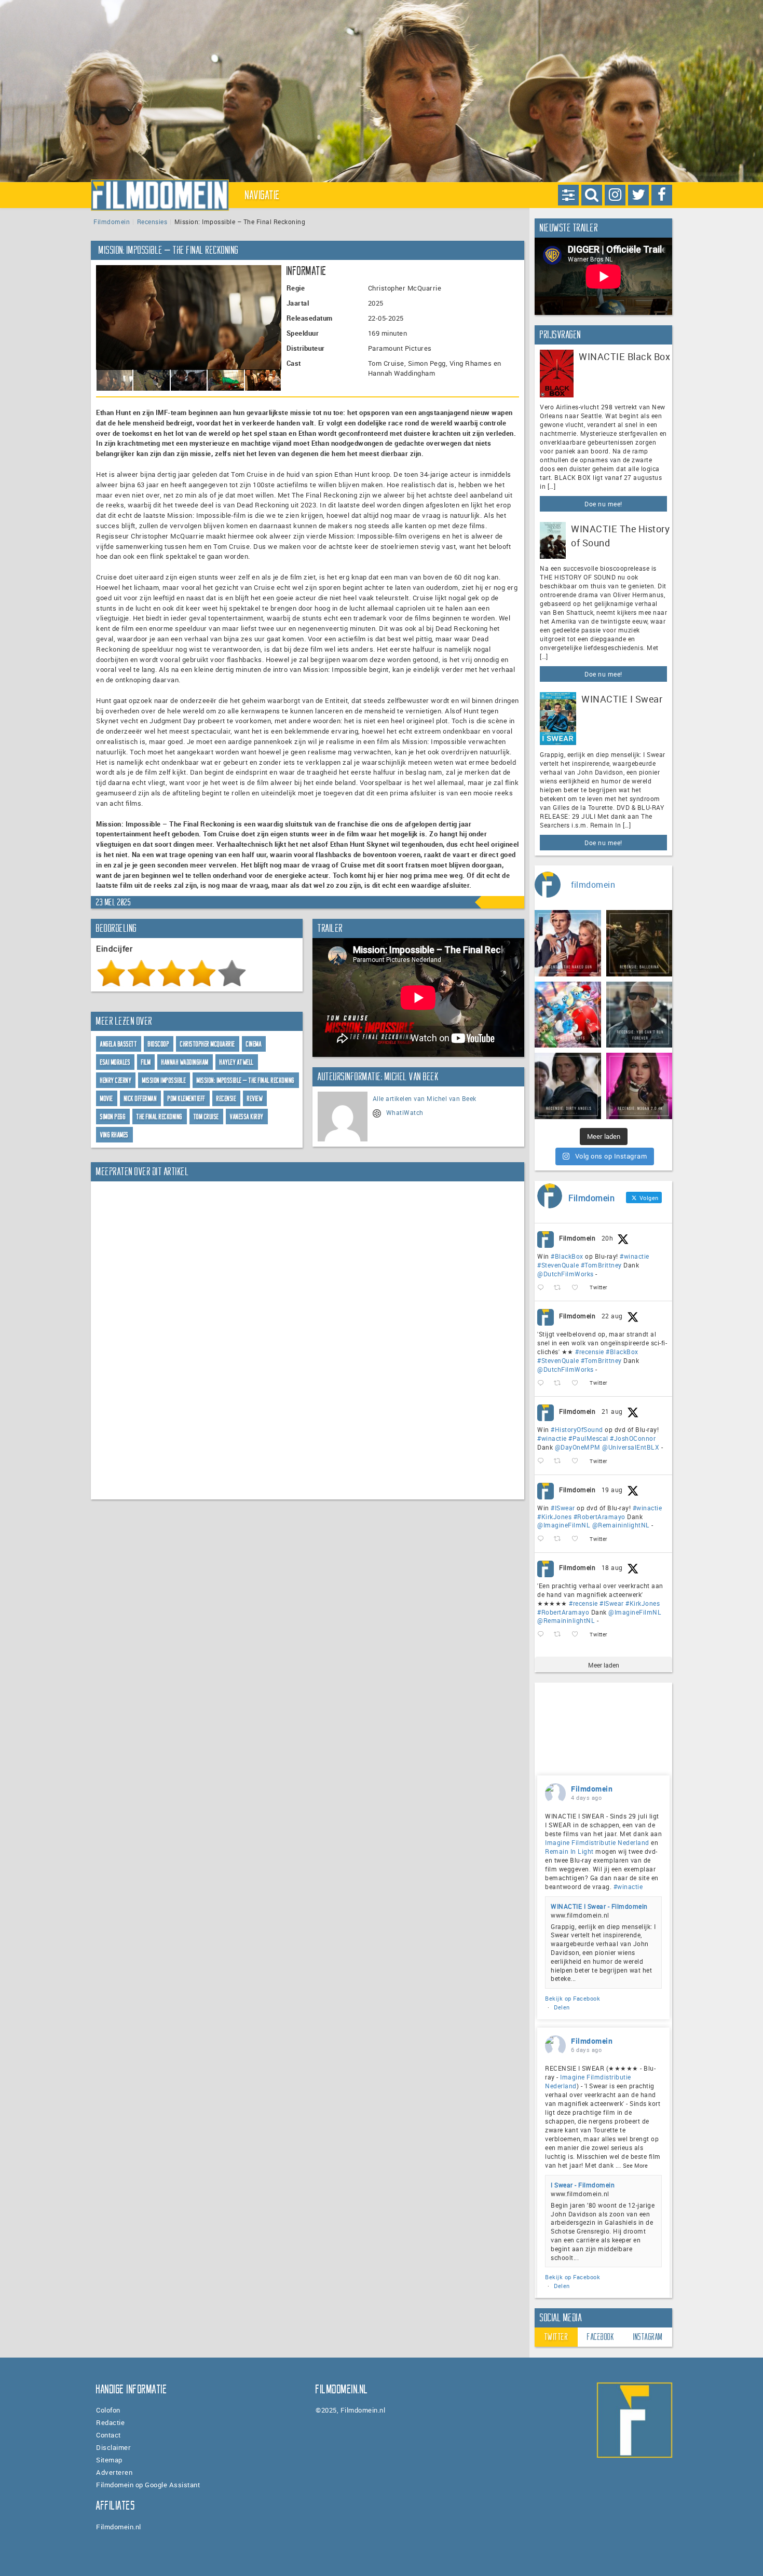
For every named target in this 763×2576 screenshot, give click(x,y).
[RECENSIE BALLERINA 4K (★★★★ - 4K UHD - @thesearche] (639, 943)
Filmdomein (112, 222)
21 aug (612, 1411)
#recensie (590, 1352)
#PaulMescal (588, 1438)
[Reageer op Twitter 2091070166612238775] (543, 1383)
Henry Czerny (116, 1080)
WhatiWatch (405, 1112)
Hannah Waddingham (185, 1062)
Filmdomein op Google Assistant (148, 2485)
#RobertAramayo (599, 1517)
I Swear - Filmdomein (583, 2185)
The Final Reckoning (160, 1117)
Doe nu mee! (603, 504)
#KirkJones (554, 1517)
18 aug (612, 1567)
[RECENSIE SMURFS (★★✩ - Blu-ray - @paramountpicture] (568, 1015)
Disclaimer (113, 2447)
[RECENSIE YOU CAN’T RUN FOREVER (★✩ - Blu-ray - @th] (639, 1015)
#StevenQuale (558, 1265)
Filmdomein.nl (119, 2527)
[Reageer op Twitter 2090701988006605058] (543, 1461)
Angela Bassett (119, 1044)
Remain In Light (569, 1851)
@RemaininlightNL (621, 1525)
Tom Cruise (206, 1117)
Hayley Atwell (237, 1062)
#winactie (635, 1256)
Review (255, 1099)
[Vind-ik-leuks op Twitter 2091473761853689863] (578, 1287)
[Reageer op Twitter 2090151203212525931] (543, 1539)
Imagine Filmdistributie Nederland (597, 1842)
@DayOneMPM (578, 1447)
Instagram (648, 2337)
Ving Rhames (114, 1135)
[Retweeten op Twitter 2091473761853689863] (560, 1287)
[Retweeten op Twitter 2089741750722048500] (560, 1635)
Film (146, 1062)
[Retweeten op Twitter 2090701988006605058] (560, 1461)
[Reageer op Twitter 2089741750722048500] (543, 1635)
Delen (562, 2007)
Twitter (556, 2337)
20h (608, 1238)
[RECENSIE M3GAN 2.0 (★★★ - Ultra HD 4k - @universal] (639, 1086)
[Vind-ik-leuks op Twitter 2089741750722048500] (578, 1635)
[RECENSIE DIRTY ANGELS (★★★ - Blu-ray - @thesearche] (568, 1086)
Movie (107, 1099)
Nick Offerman (141, 1099)
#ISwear (563, 1508)
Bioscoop (159, 1044)
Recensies (152, 222)
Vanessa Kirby (247, 1117)
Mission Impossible (164, 1080)
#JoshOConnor (633, 1438)
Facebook (601, 2337)
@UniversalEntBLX (631, 1447)
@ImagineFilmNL (564, 1525)
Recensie (226, 1099)
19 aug (612, 1490)
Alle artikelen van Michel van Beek (425, 1098)
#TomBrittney (601, 1265)
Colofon (108, 2410)
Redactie (110, 2422)
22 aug (612, 1316)
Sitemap (109, 2460)
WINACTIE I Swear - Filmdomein (599, 1906)
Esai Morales (115, 1062)
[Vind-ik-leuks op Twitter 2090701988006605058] (578, 1461)
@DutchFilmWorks (566, 1274)
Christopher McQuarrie (208, 1044)
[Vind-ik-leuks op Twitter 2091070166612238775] (578, 1383)
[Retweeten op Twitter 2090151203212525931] (560, 1539)
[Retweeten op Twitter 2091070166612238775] (560, 1383)
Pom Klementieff (187, 1099)
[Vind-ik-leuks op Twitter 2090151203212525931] (578, 1539)
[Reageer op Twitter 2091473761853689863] (543, 1287)
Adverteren (114, 2472)
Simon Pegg (113, 1117)
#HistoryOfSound (577, 1429)
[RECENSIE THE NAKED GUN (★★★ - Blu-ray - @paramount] (568, 943)
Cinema (254, 1044)
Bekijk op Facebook (573, 1998)
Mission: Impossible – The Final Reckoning (246, 1080)
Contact (108, 2435)
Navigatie (263, 195)
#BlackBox (567, 1256)
